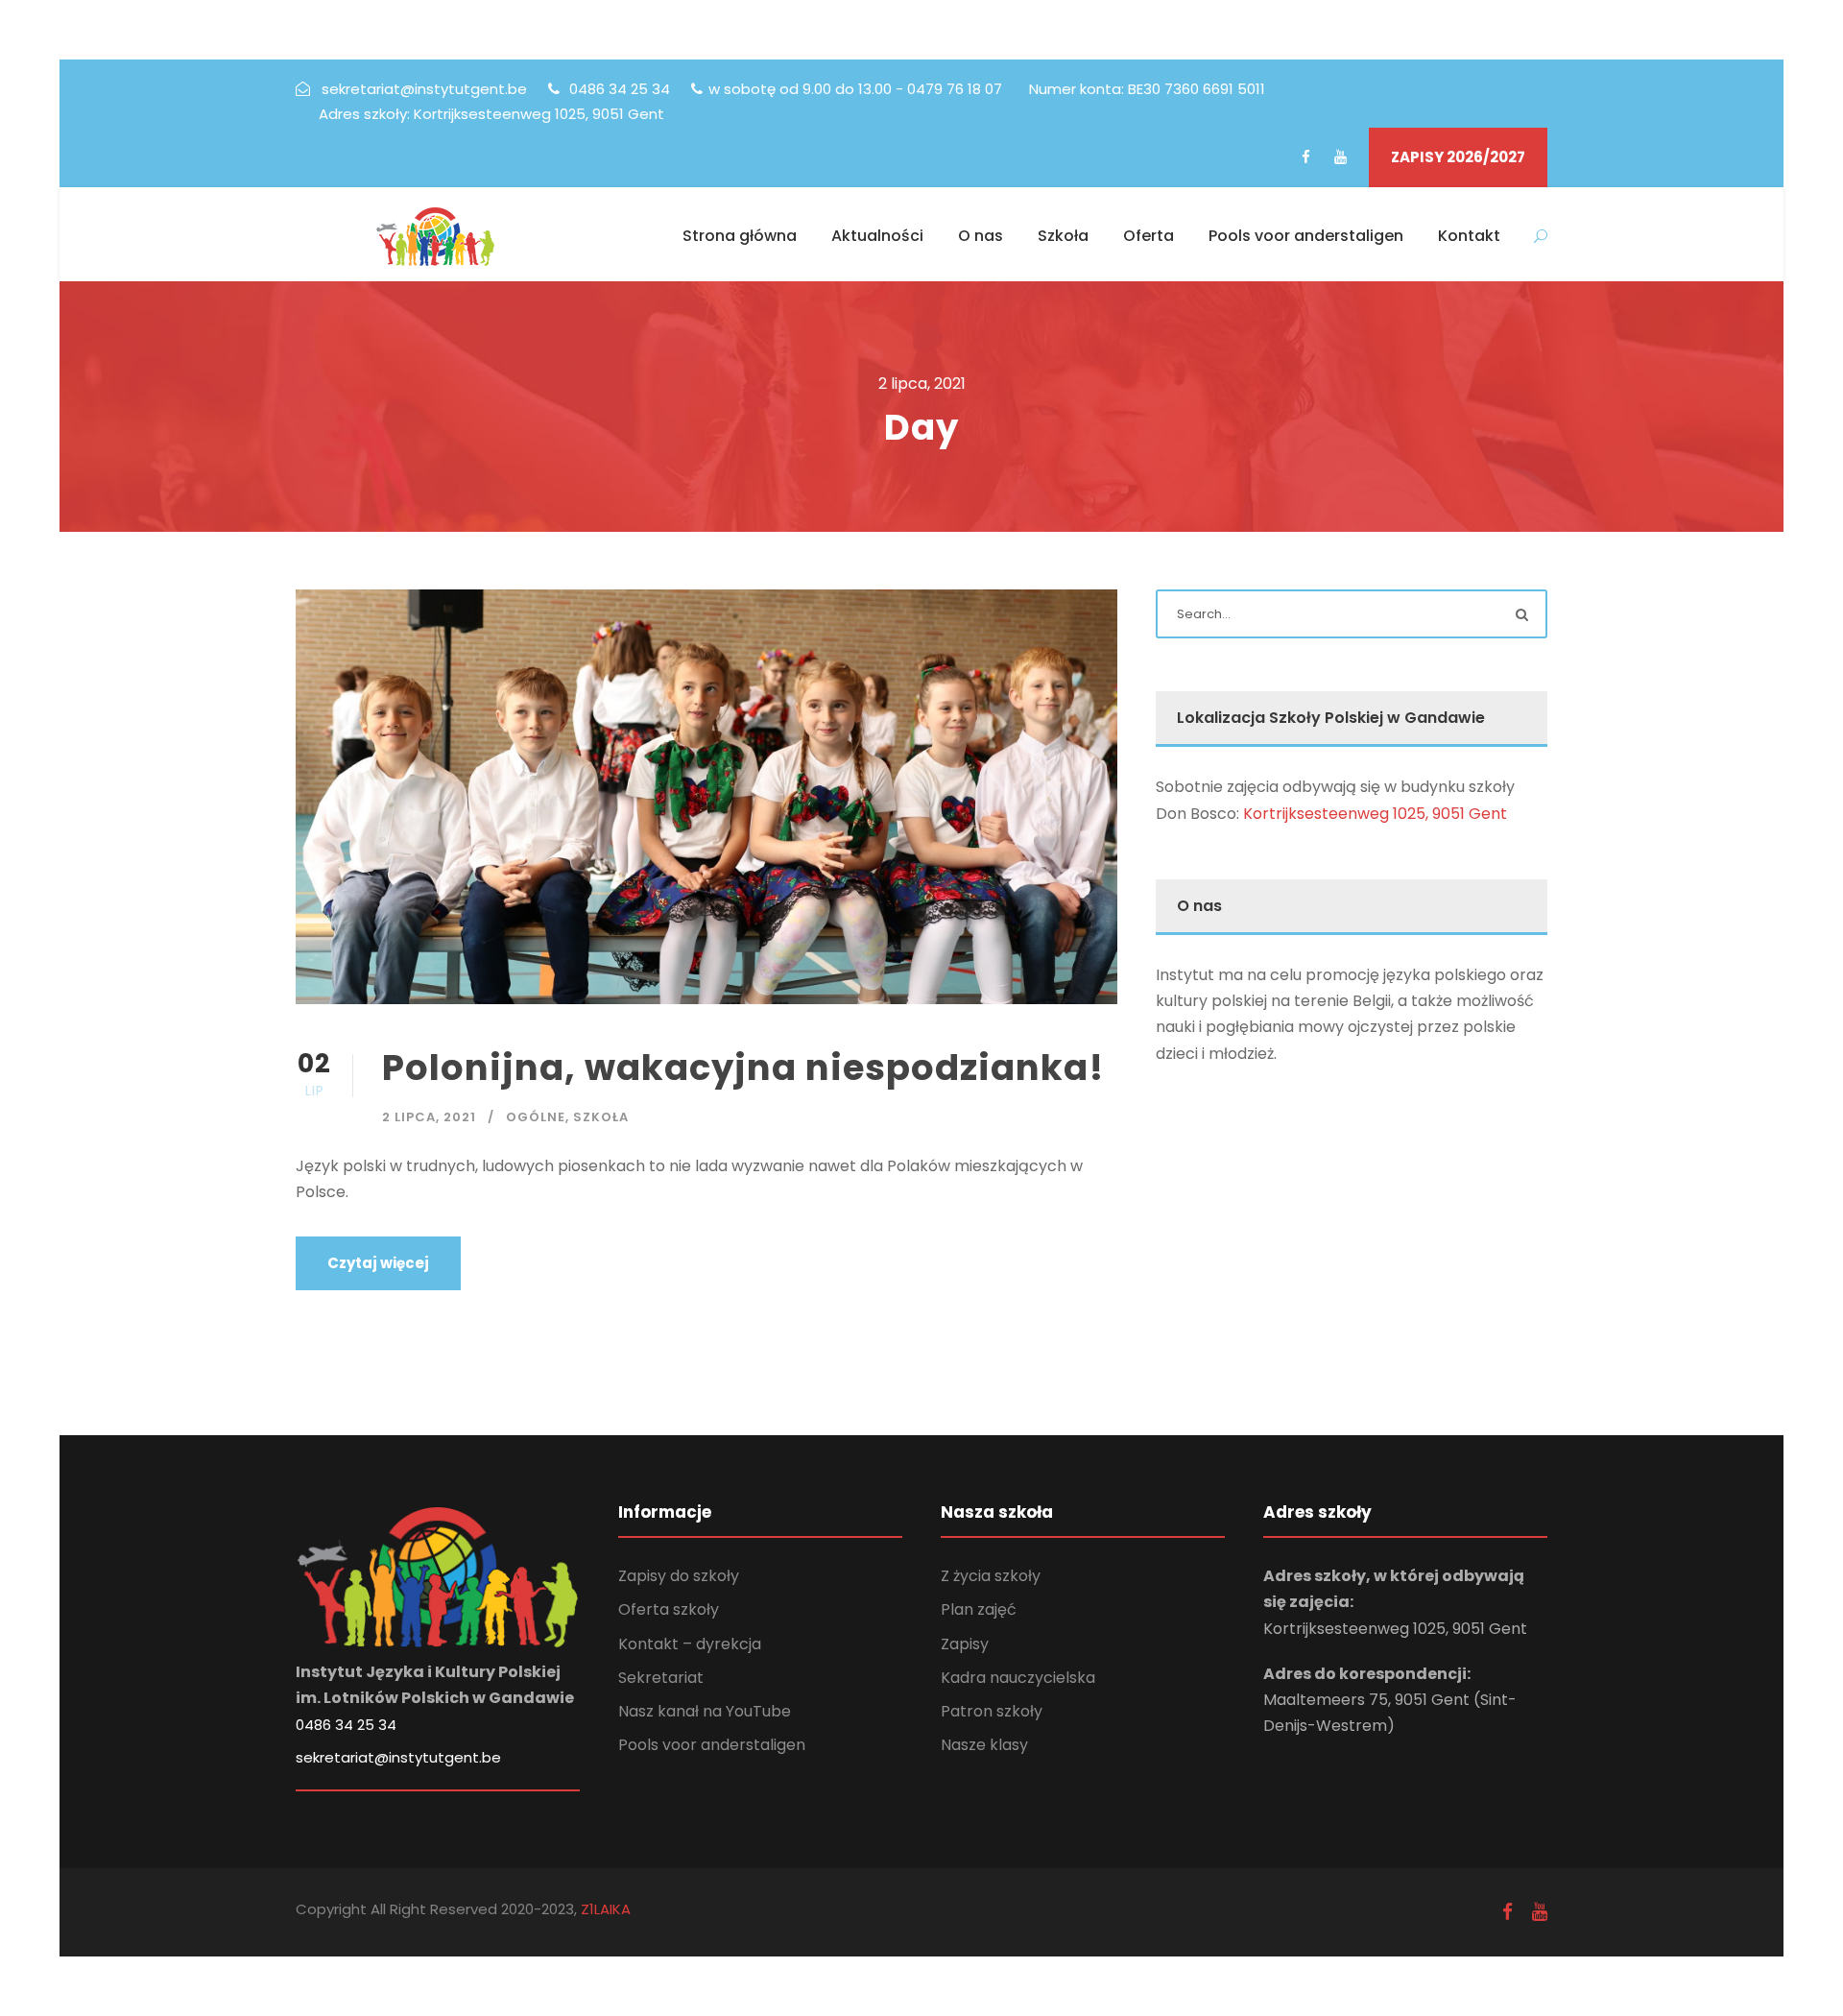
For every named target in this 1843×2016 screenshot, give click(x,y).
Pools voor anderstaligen (1306, 236)
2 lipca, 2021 (429, 1117)
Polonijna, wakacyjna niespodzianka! (743, 1068)
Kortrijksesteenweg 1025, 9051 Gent (1375, 814)
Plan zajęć (979, 1609)
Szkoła (1063, 236)
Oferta (1149, 236)
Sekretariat (661, 1678)
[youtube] (1340, 157)
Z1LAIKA (604, 1909)
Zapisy (965, 1644)
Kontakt (1469, 236)
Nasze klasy (984, 1745)
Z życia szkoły (991, 1576)
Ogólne (536, 1117)
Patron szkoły (992, 1711)
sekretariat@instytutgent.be (398, 1757)
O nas (981, 236)
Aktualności (877, 236)
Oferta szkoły (669, 1609)
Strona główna (740, 236)
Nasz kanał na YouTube (705, 1711)
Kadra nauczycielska (1018, 1678)
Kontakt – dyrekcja (690, 1644)
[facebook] (1306, 157)
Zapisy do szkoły (679, 1576)
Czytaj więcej (378, 1263)
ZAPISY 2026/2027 (1458, 157)
